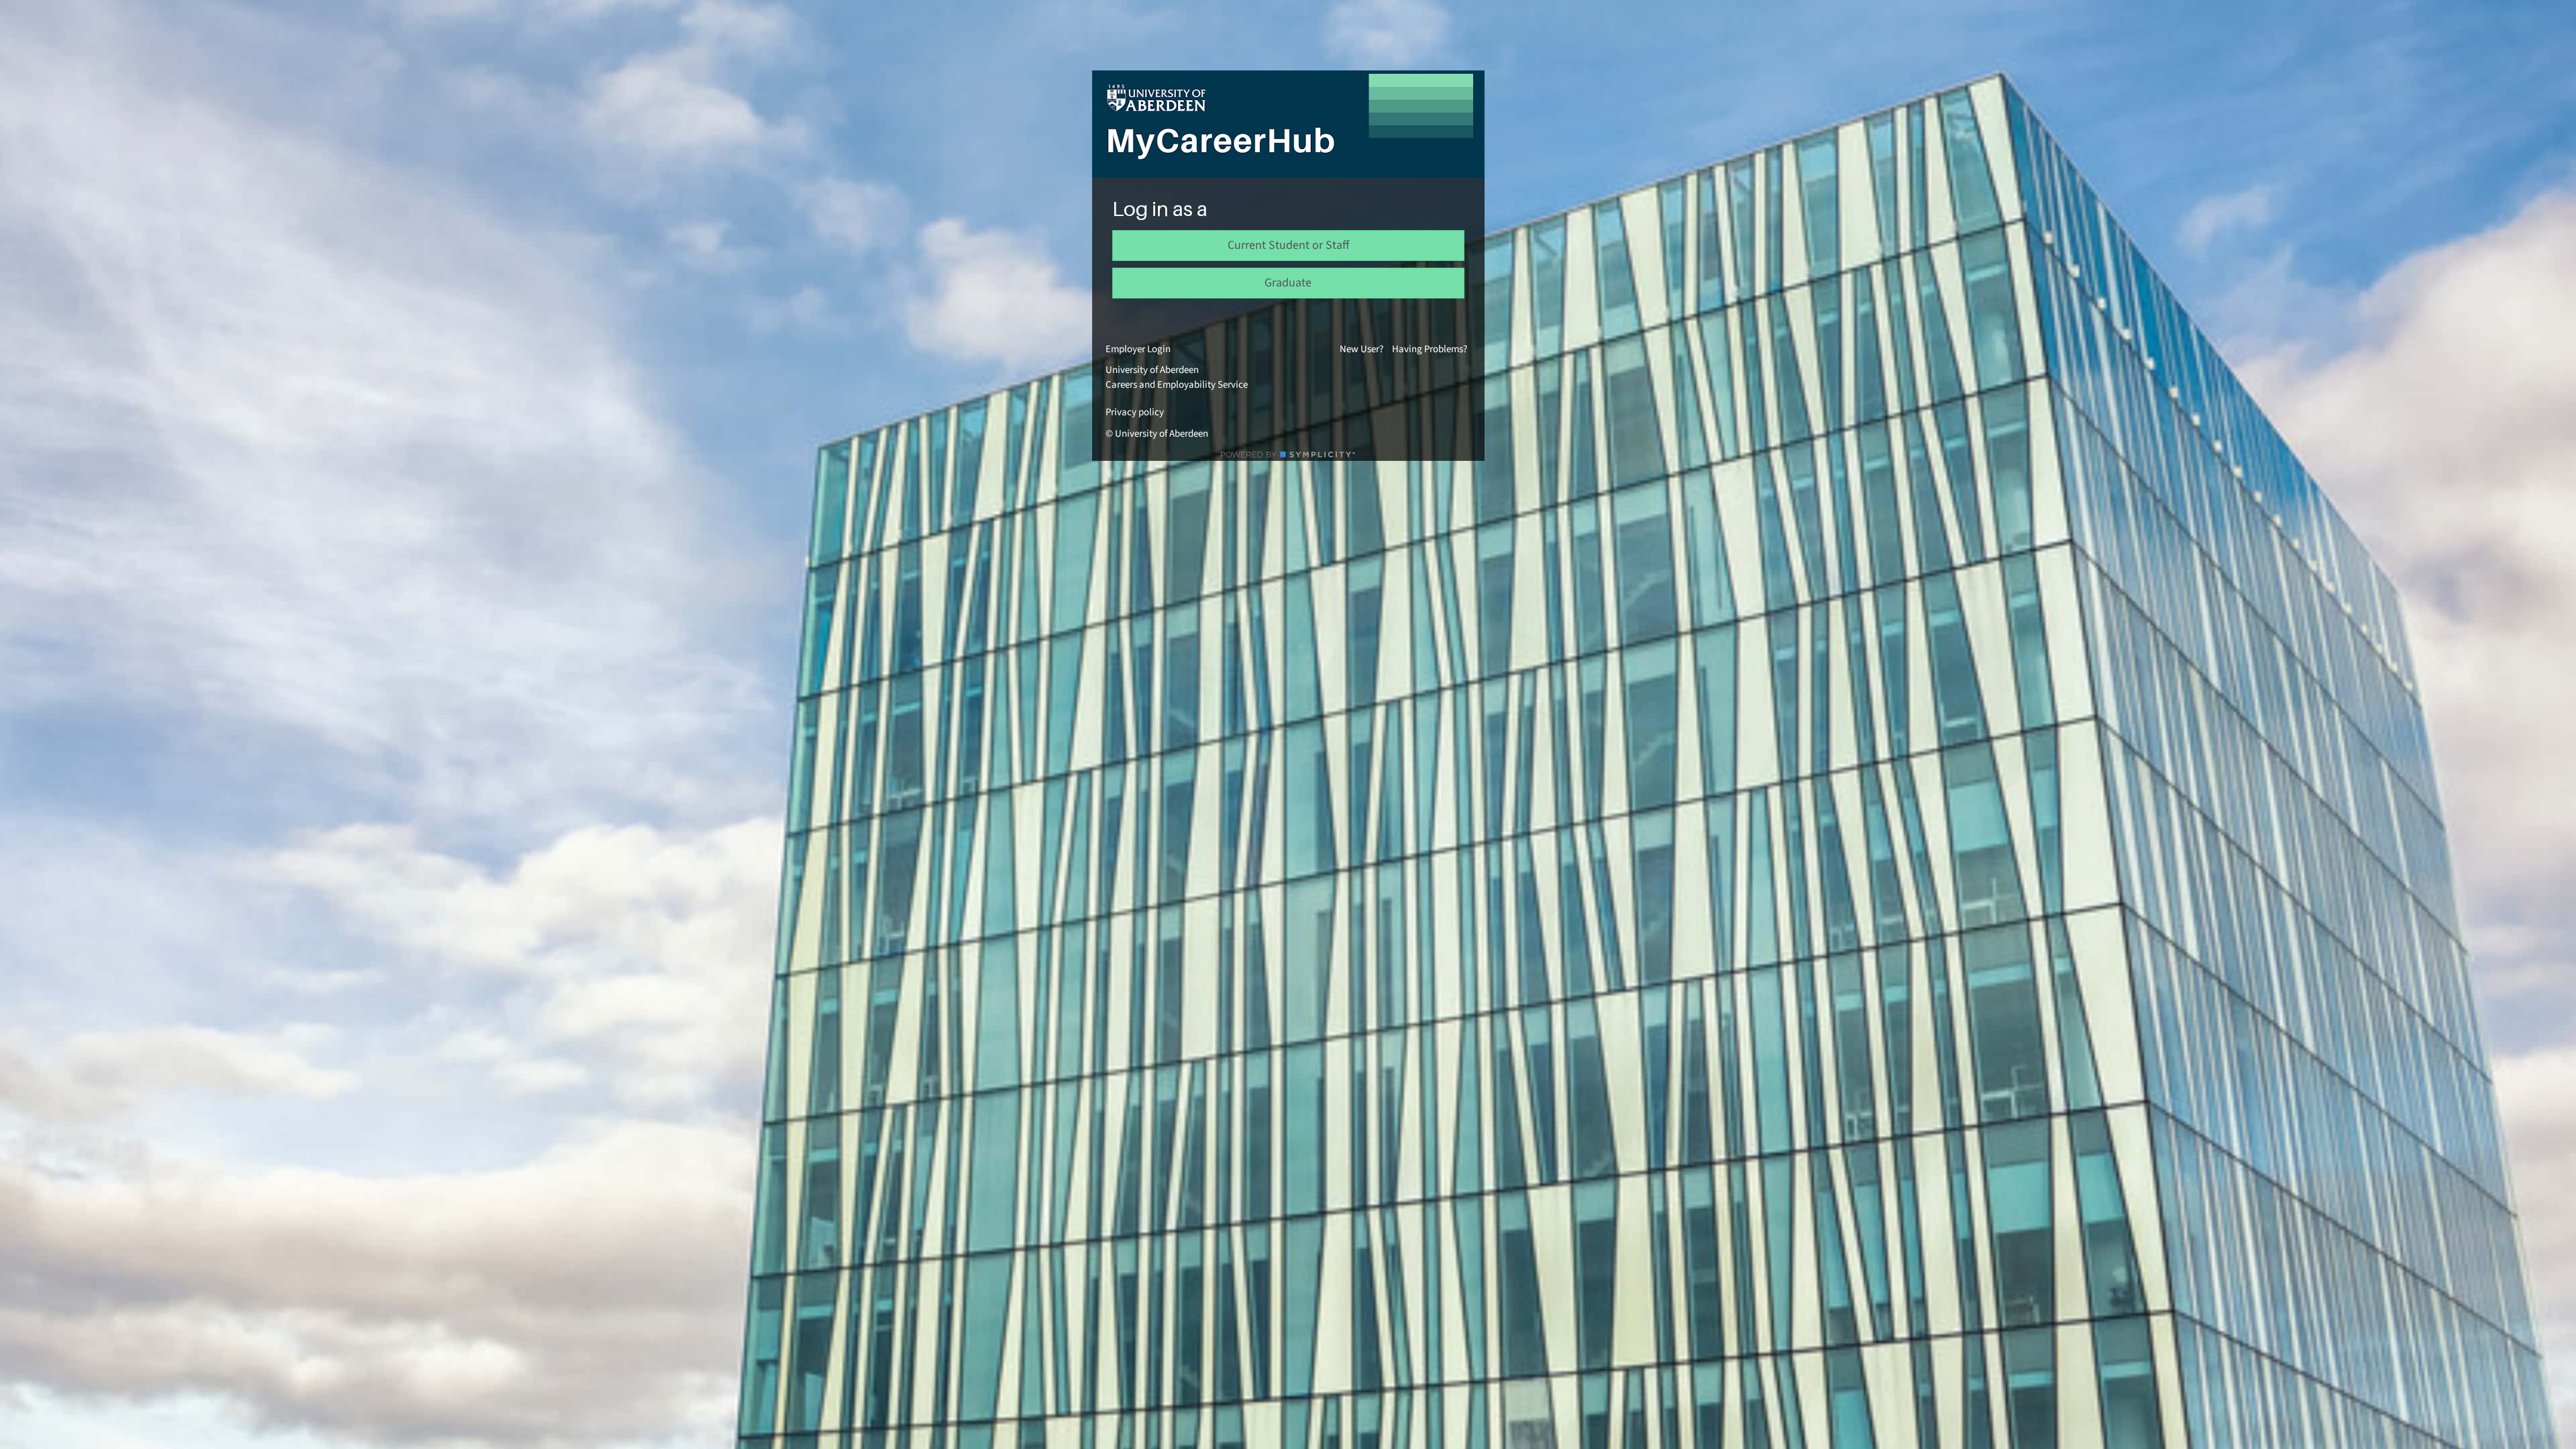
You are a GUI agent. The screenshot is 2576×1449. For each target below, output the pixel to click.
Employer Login (1138, 349)
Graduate (1288, 283)
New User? (1361, 349)
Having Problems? (1430, 349)
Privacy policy (1135, 412)
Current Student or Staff (1288, 245)
